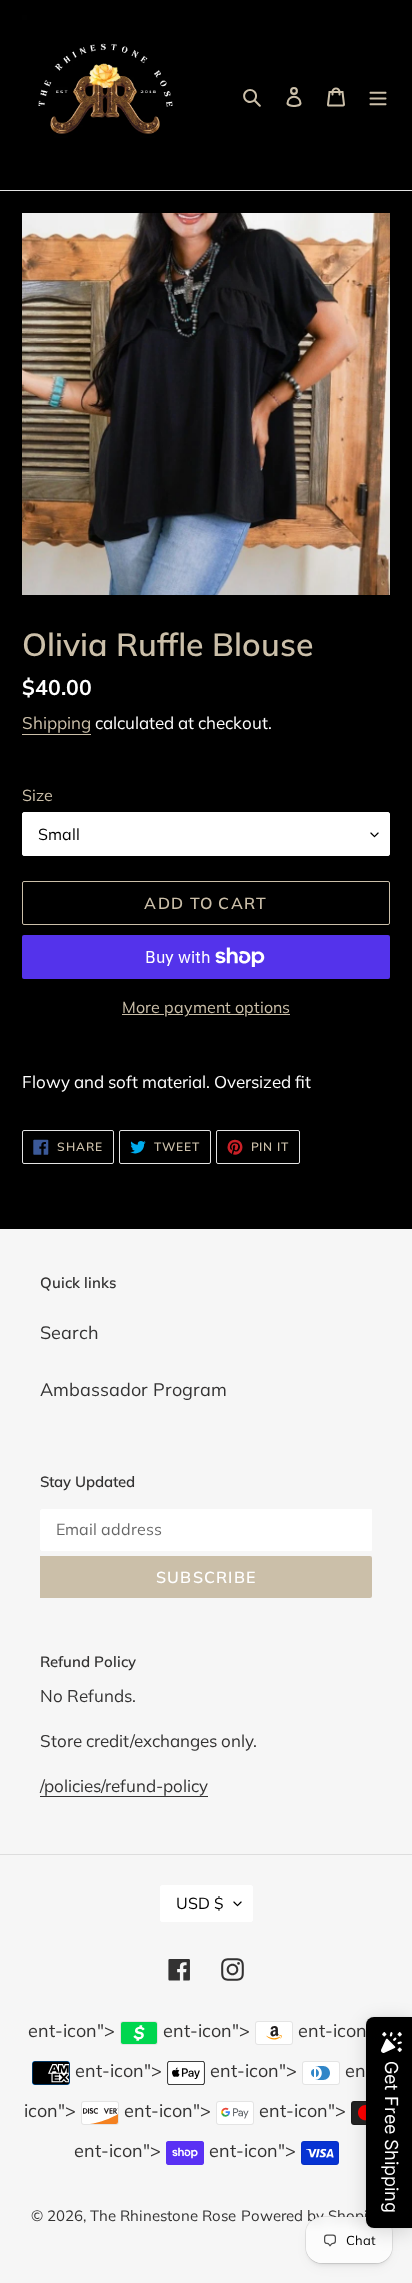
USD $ (200, 1903)
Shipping (56, 722)
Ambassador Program (133, 1389)
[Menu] (378, 95)
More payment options (206, 1007)
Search (69, 1332)
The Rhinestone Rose (163, 2215)
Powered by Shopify (311, 2215)
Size (37, 795)
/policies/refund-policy (124, 1785)
